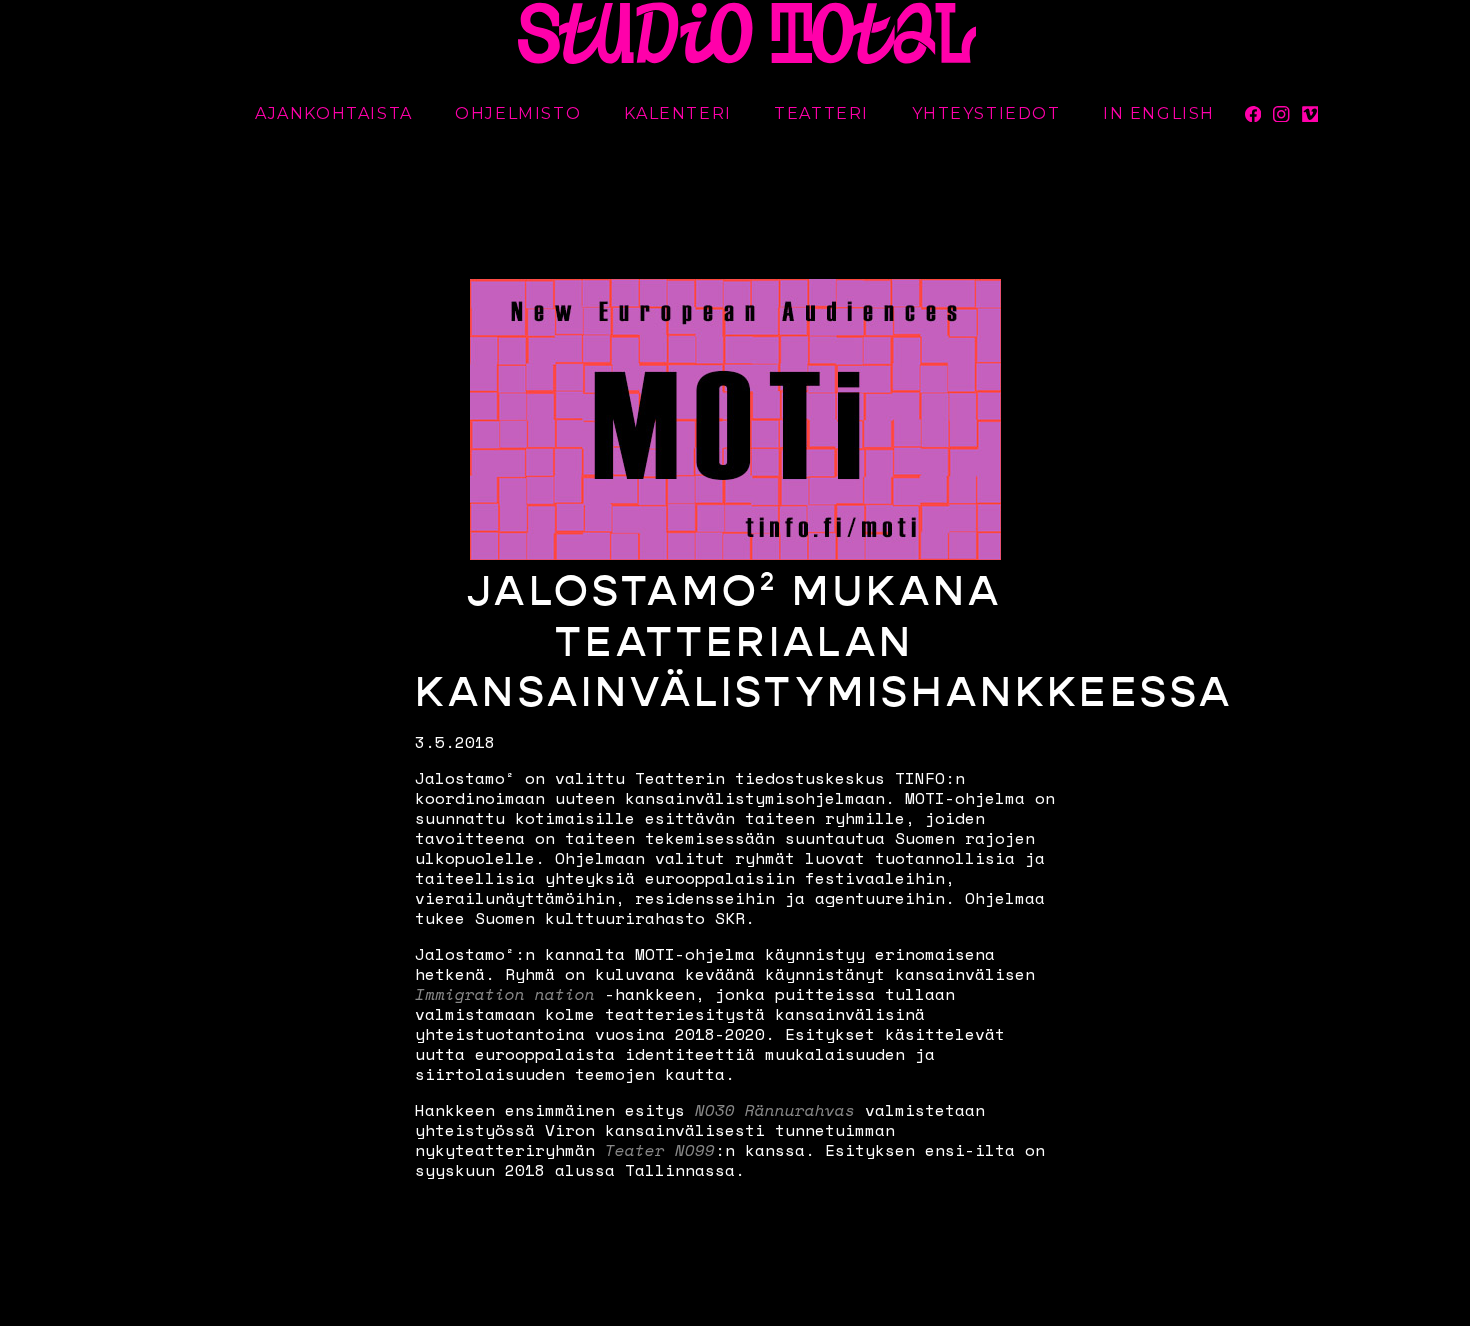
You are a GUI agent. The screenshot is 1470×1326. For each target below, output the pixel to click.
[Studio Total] (747, 32)
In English (1159, 113)
